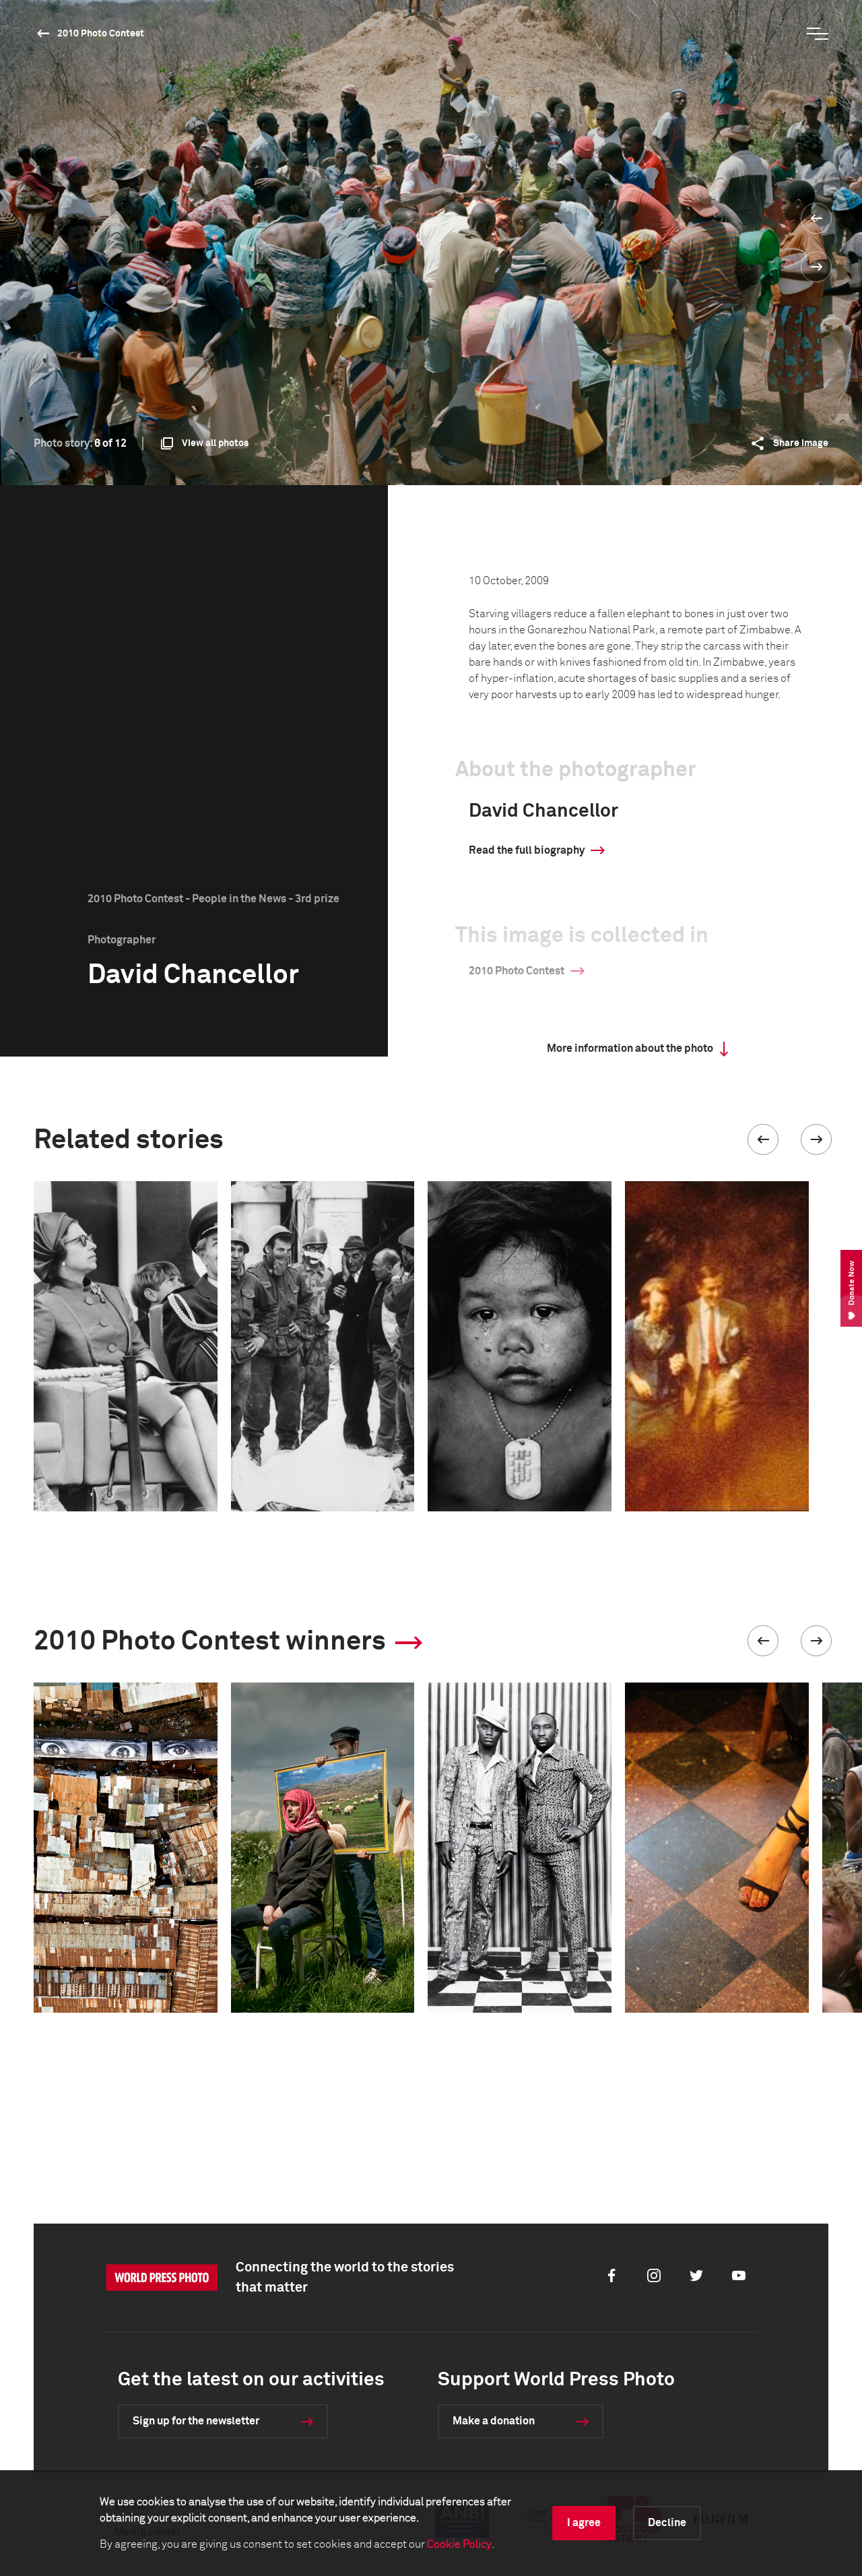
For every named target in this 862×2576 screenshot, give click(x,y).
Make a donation (494, 2421)
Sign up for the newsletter (196, 2421)
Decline (667, 2523)
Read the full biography (527, 850)
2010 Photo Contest (101, 34)
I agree (584, 2523)
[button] (763, 1139)
